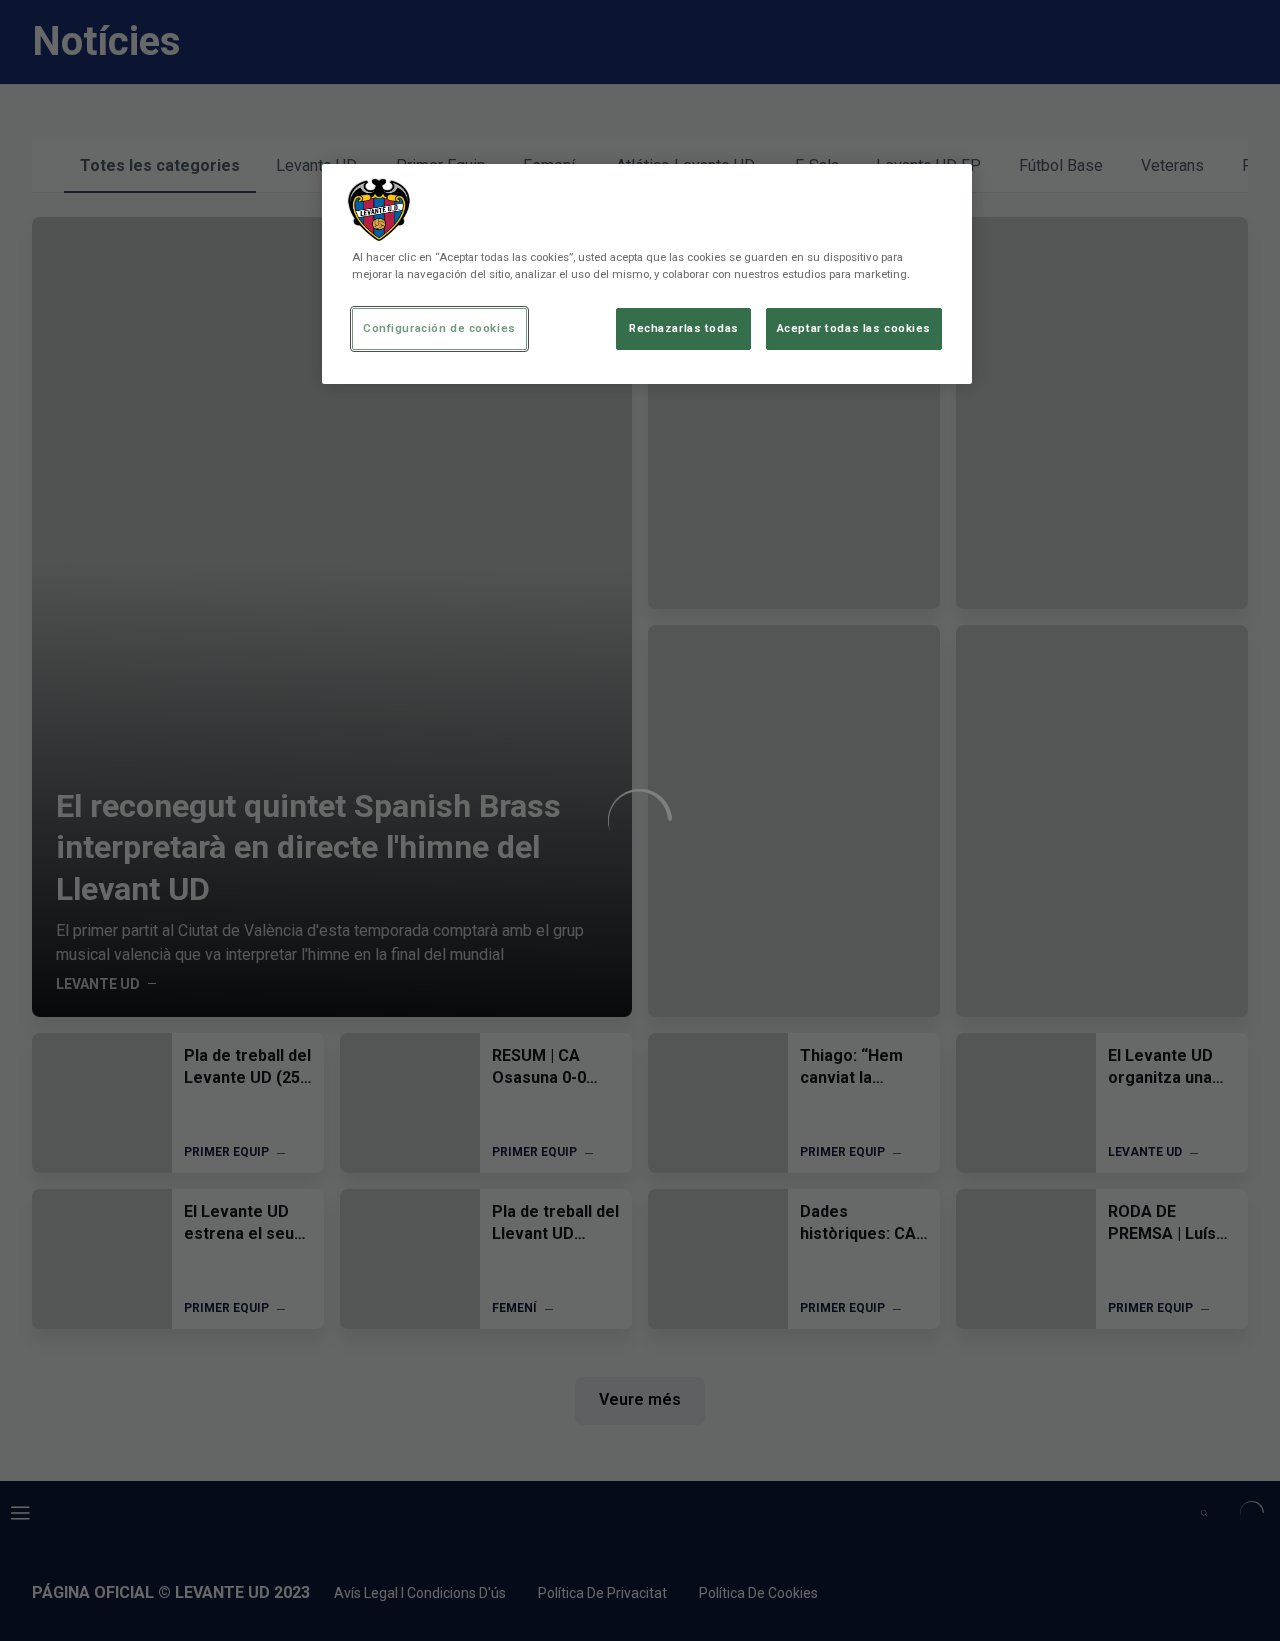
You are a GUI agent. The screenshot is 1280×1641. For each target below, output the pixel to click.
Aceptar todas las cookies (854, 328)
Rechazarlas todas (684, 328)
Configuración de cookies (439, 328)
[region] (647, 274)
